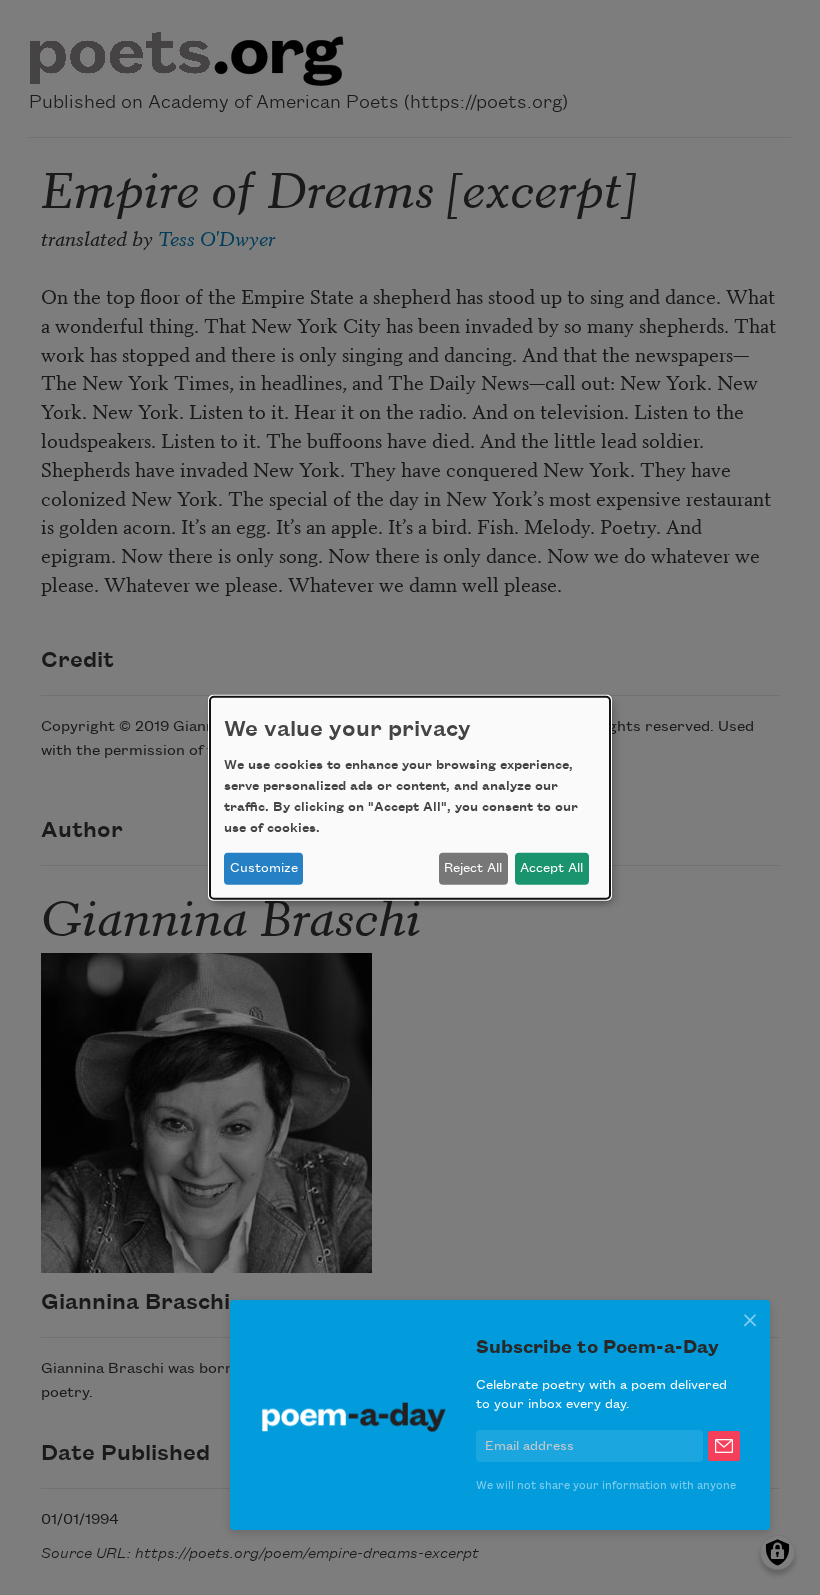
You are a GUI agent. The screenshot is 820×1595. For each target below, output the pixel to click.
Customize (264, 868)
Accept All (551, 868)
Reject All (473, 868)
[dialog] (410, 797)
